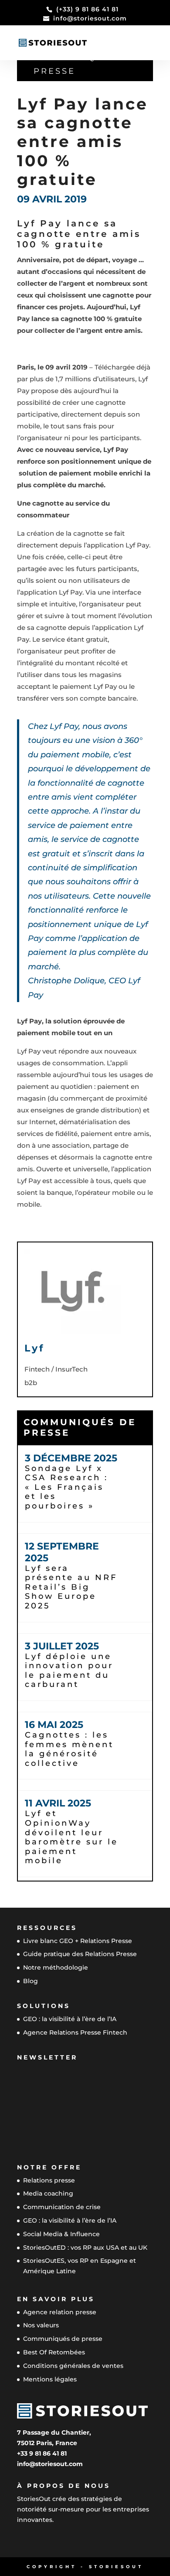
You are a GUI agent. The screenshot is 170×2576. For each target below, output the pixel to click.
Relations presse (49, 2180)
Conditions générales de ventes (73, 2366)
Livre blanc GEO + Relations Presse (78, 1941)
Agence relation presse (60, 2312)
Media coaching (48, 2193)
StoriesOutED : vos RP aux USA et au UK (85, 2248)
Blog (31, 1981)
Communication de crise (62, 2207)
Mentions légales (50, 2379)
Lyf (35, 1348)
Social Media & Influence (61, 2234)
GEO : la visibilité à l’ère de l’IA (70, 2019)
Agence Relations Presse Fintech (75, 2032)
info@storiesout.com (50, 2464)
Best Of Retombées (54, 2352)
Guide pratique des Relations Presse (80, 1954)
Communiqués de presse (85, 64)
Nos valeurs (41, 2325)
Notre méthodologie (56, 1967)
